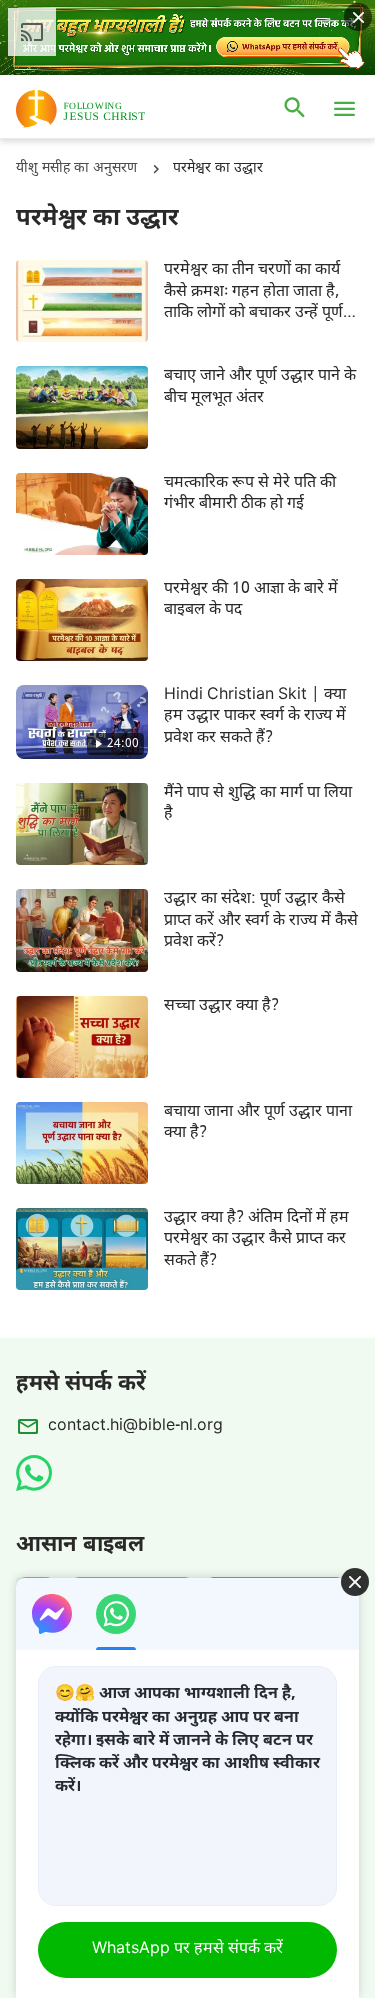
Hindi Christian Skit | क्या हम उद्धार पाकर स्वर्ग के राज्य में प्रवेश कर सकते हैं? (255, 717)
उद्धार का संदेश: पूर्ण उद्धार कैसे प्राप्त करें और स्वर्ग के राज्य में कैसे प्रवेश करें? (261, 921)
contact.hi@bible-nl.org (135, 1426)
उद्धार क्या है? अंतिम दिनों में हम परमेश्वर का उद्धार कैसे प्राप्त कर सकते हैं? (256, 1240)
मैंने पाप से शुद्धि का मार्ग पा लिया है (258, 804)
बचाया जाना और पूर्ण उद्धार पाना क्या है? (258, 1123)
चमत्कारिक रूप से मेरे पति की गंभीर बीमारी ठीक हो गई (250, 494)
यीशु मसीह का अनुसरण (76, 168)
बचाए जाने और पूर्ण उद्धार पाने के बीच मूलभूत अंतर (260, 387)
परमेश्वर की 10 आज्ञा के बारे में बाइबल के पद (251, 600)
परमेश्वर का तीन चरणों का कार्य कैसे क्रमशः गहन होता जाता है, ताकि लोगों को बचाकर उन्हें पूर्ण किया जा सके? (253, 292)
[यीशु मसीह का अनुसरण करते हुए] (110, 109)
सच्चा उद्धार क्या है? (221, 1006)
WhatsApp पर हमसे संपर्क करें (187, 1949)
